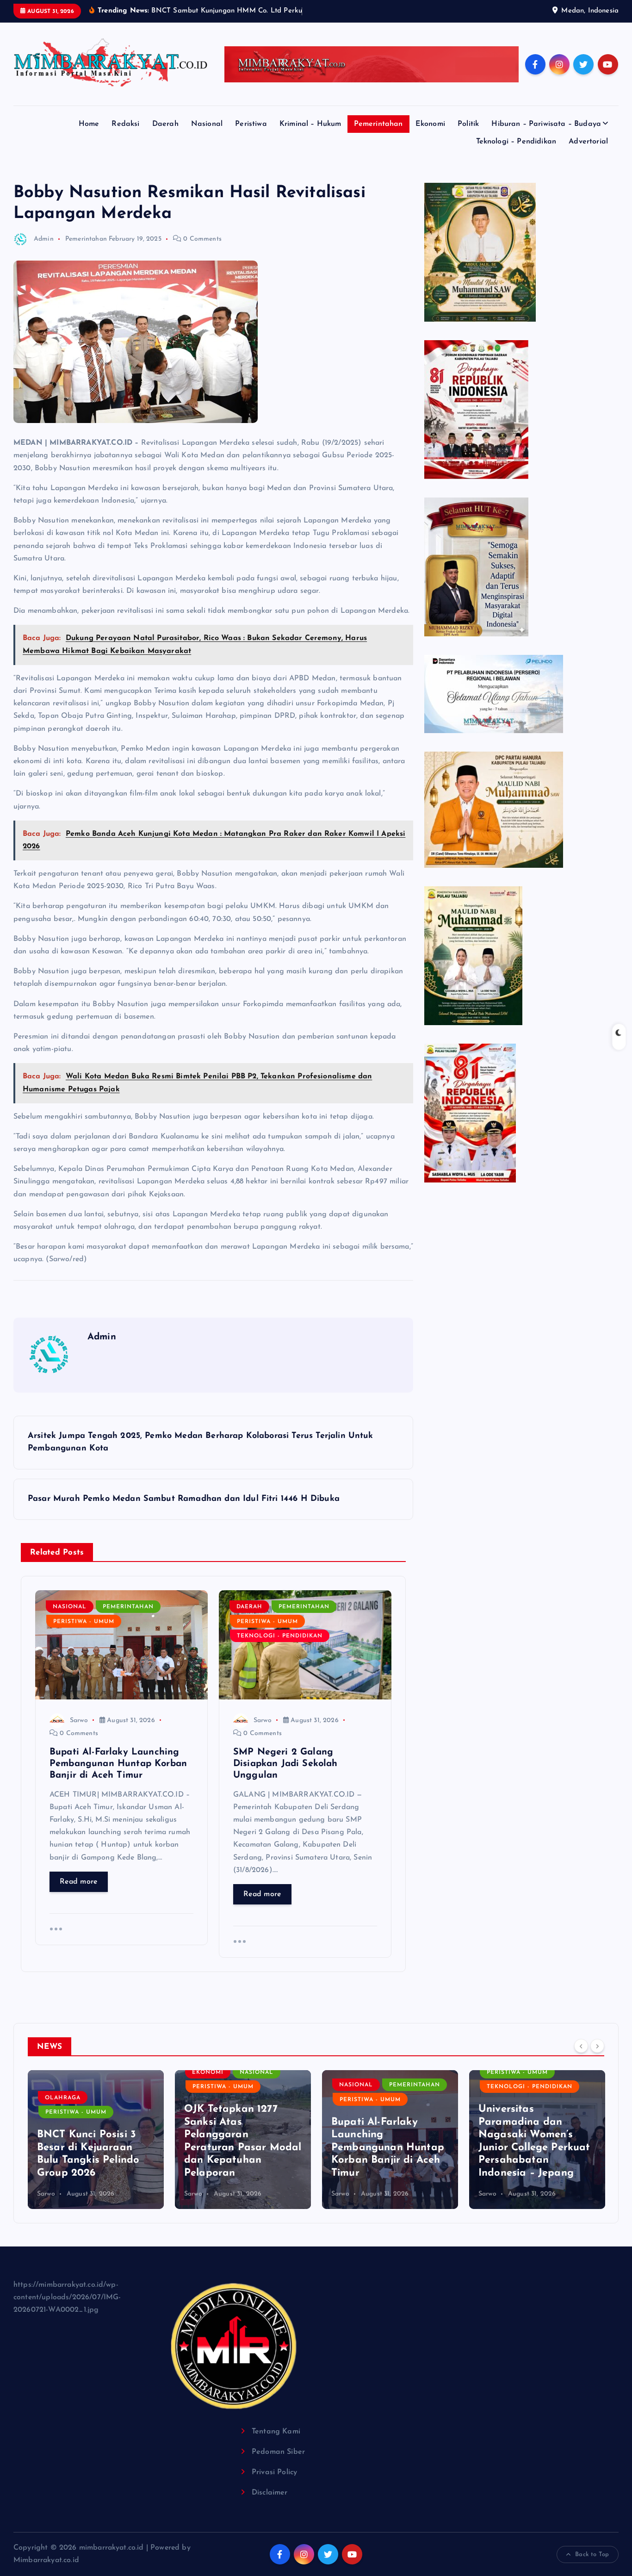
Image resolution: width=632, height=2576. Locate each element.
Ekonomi (430, 124)
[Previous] (581, 2046)
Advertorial (588, 142)
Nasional (207, 124)
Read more (79, 1882)
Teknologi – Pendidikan (516, 142)
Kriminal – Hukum (310, 124)
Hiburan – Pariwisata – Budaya (546, 124)
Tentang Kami (276, 2432)
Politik (468, 124)
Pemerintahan (378, 124)
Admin (44, 239)
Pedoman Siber (278, 2452)
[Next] (597, 2046)
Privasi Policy (274, 2472)
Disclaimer (270, 2493)
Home (89, 124)
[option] (96, 2140)
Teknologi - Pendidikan (280, 1636)
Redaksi (125, 124)
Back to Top (592, 2554)
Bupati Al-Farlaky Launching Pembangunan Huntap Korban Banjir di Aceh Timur (241, 2148)
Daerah (165, 124)
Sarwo (79, 1720)
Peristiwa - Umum (84, 1622)
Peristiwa (251, 124)
